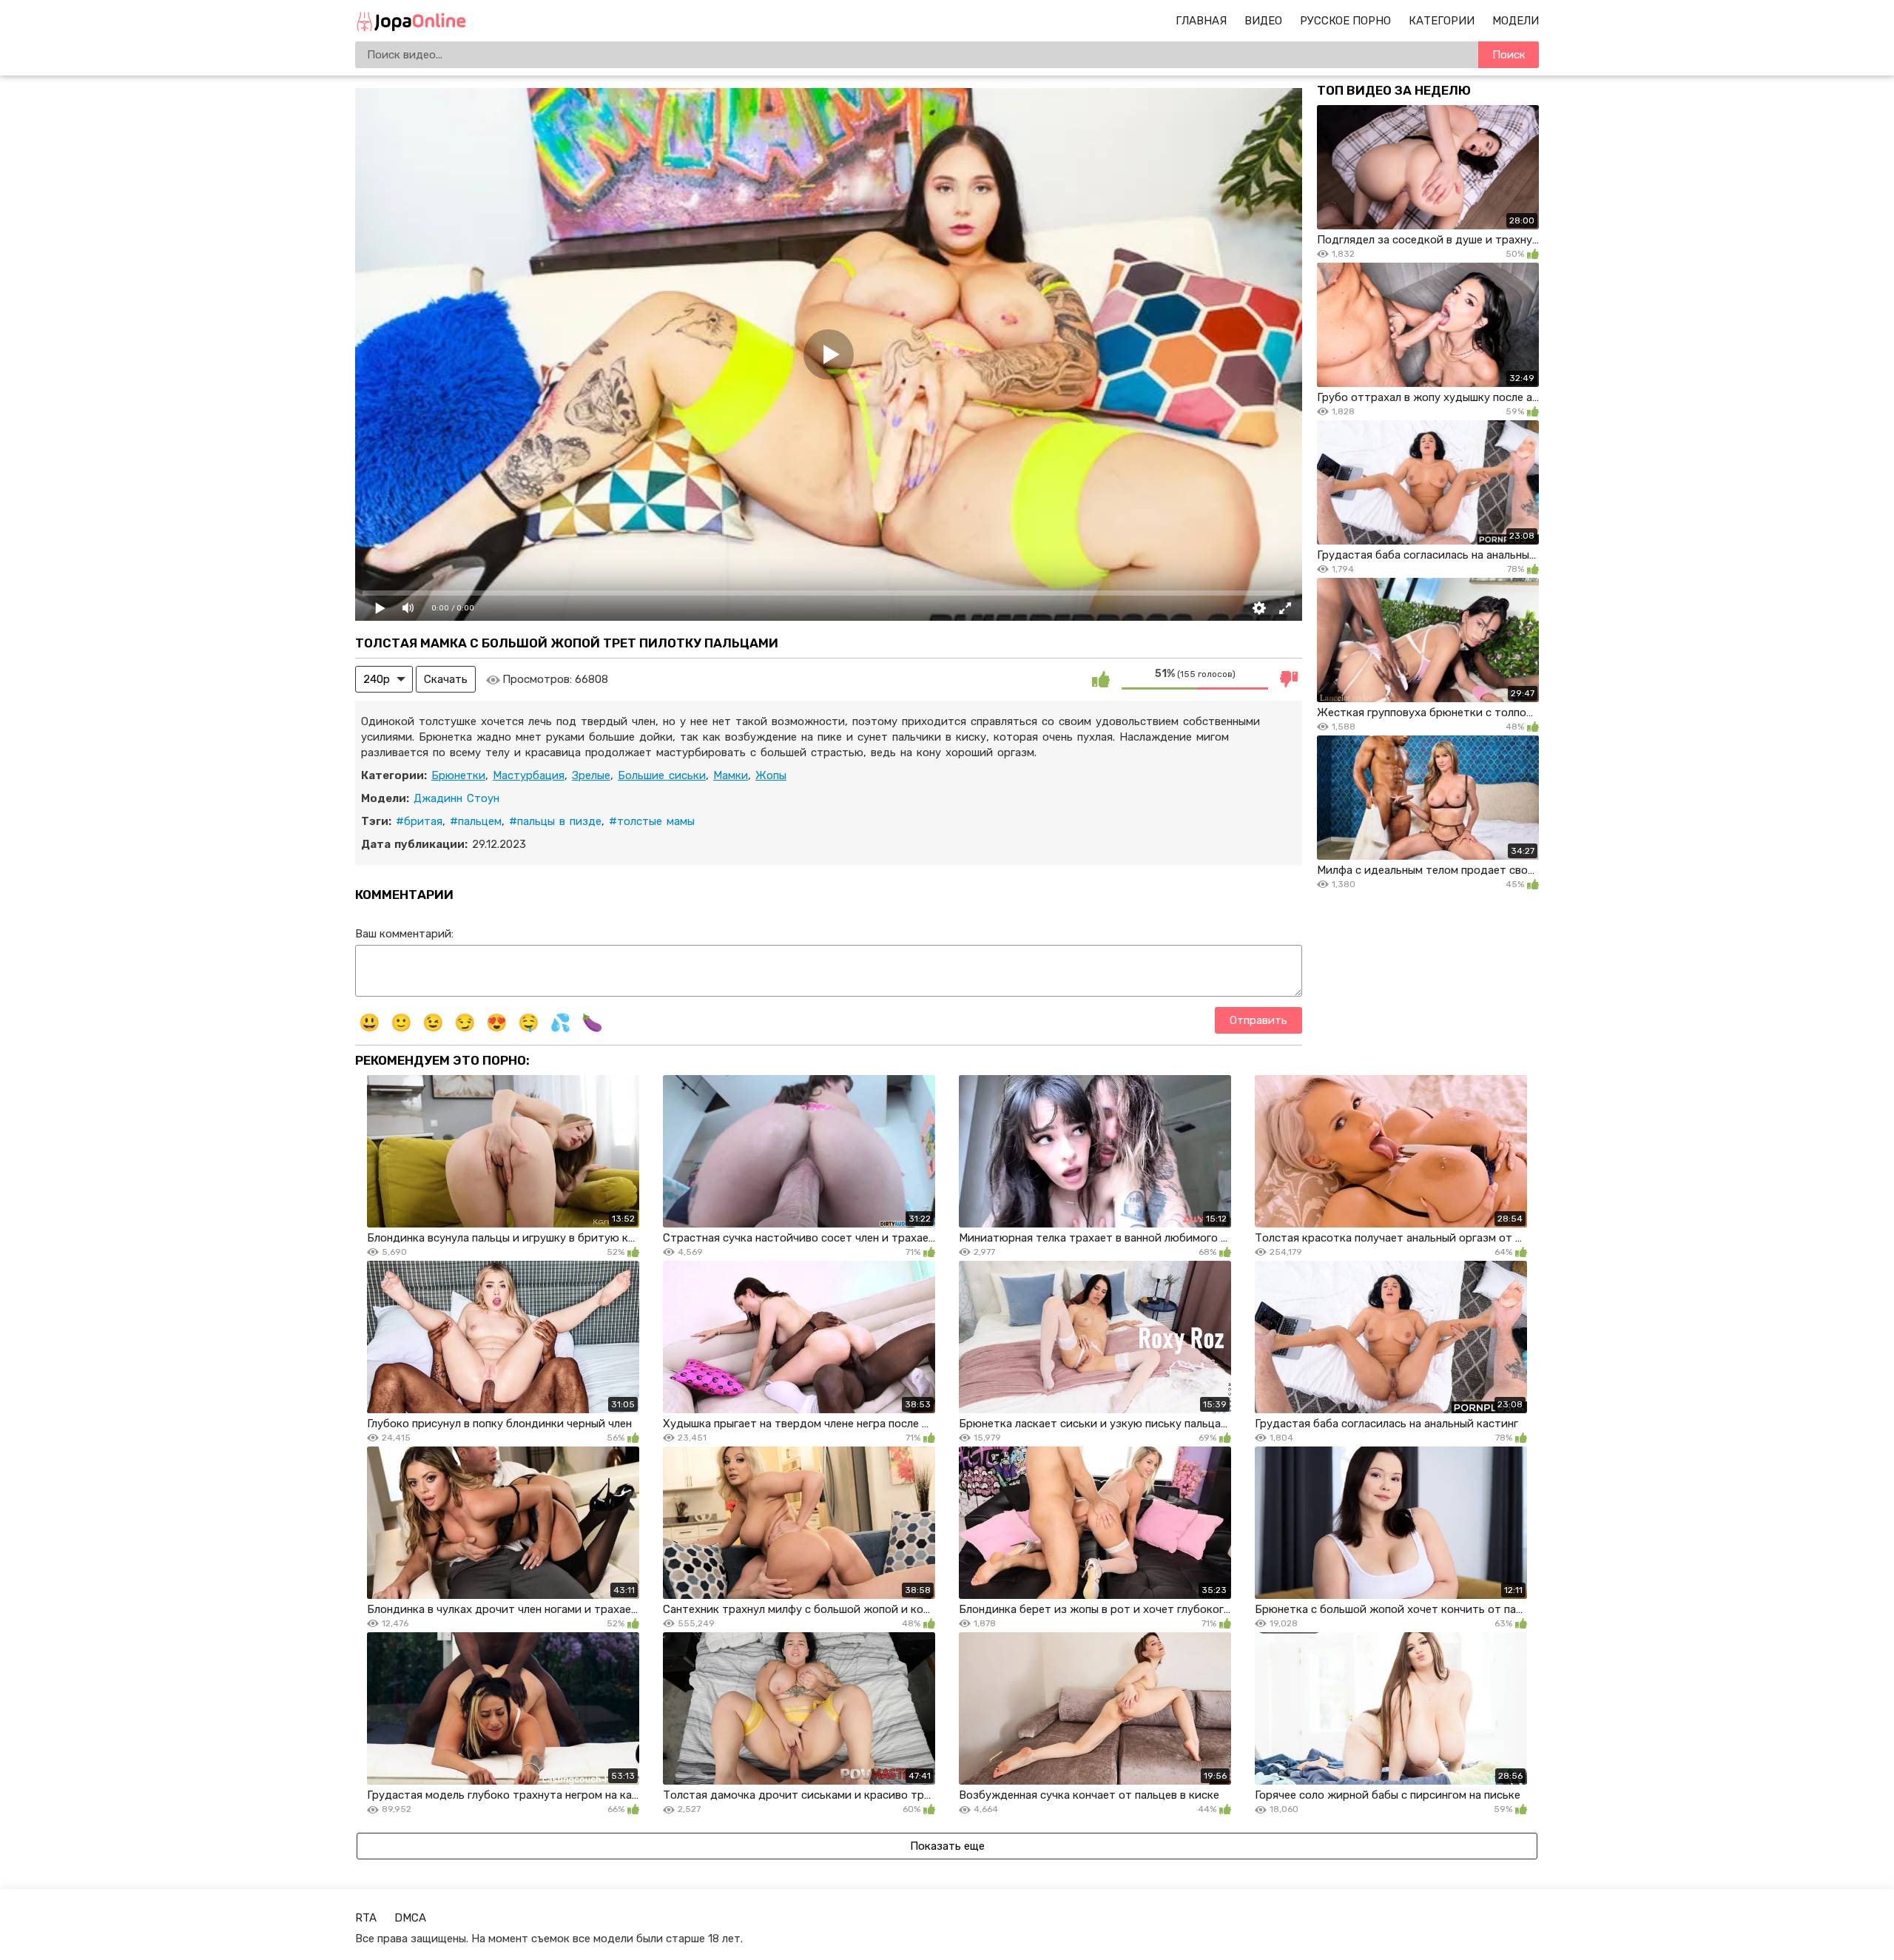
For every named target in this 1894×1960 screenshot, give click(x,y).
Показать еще (947, 1846)
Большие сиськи (662, 775)
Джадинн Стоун (456, 798)
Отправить (1258, 1020)
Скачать (446, 679)
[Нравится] (1101, 679)
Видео (1263, 21)
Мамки (731, 775)
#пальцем (476, 821)
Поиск (1509, 55)
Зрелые (591, 775)
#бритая (419, 821)
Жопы (771, 775)
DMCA (410, 1918)
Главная (1201, 21)
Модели (1516, 21)
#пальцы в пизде (555, 821)
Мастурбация (529, 775)
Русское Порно (1345, 21)
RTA (366, 1918)
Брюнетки (458, 775)
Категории (1442, 21)
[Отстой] (1289, 679)
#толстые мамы (652, 821)
